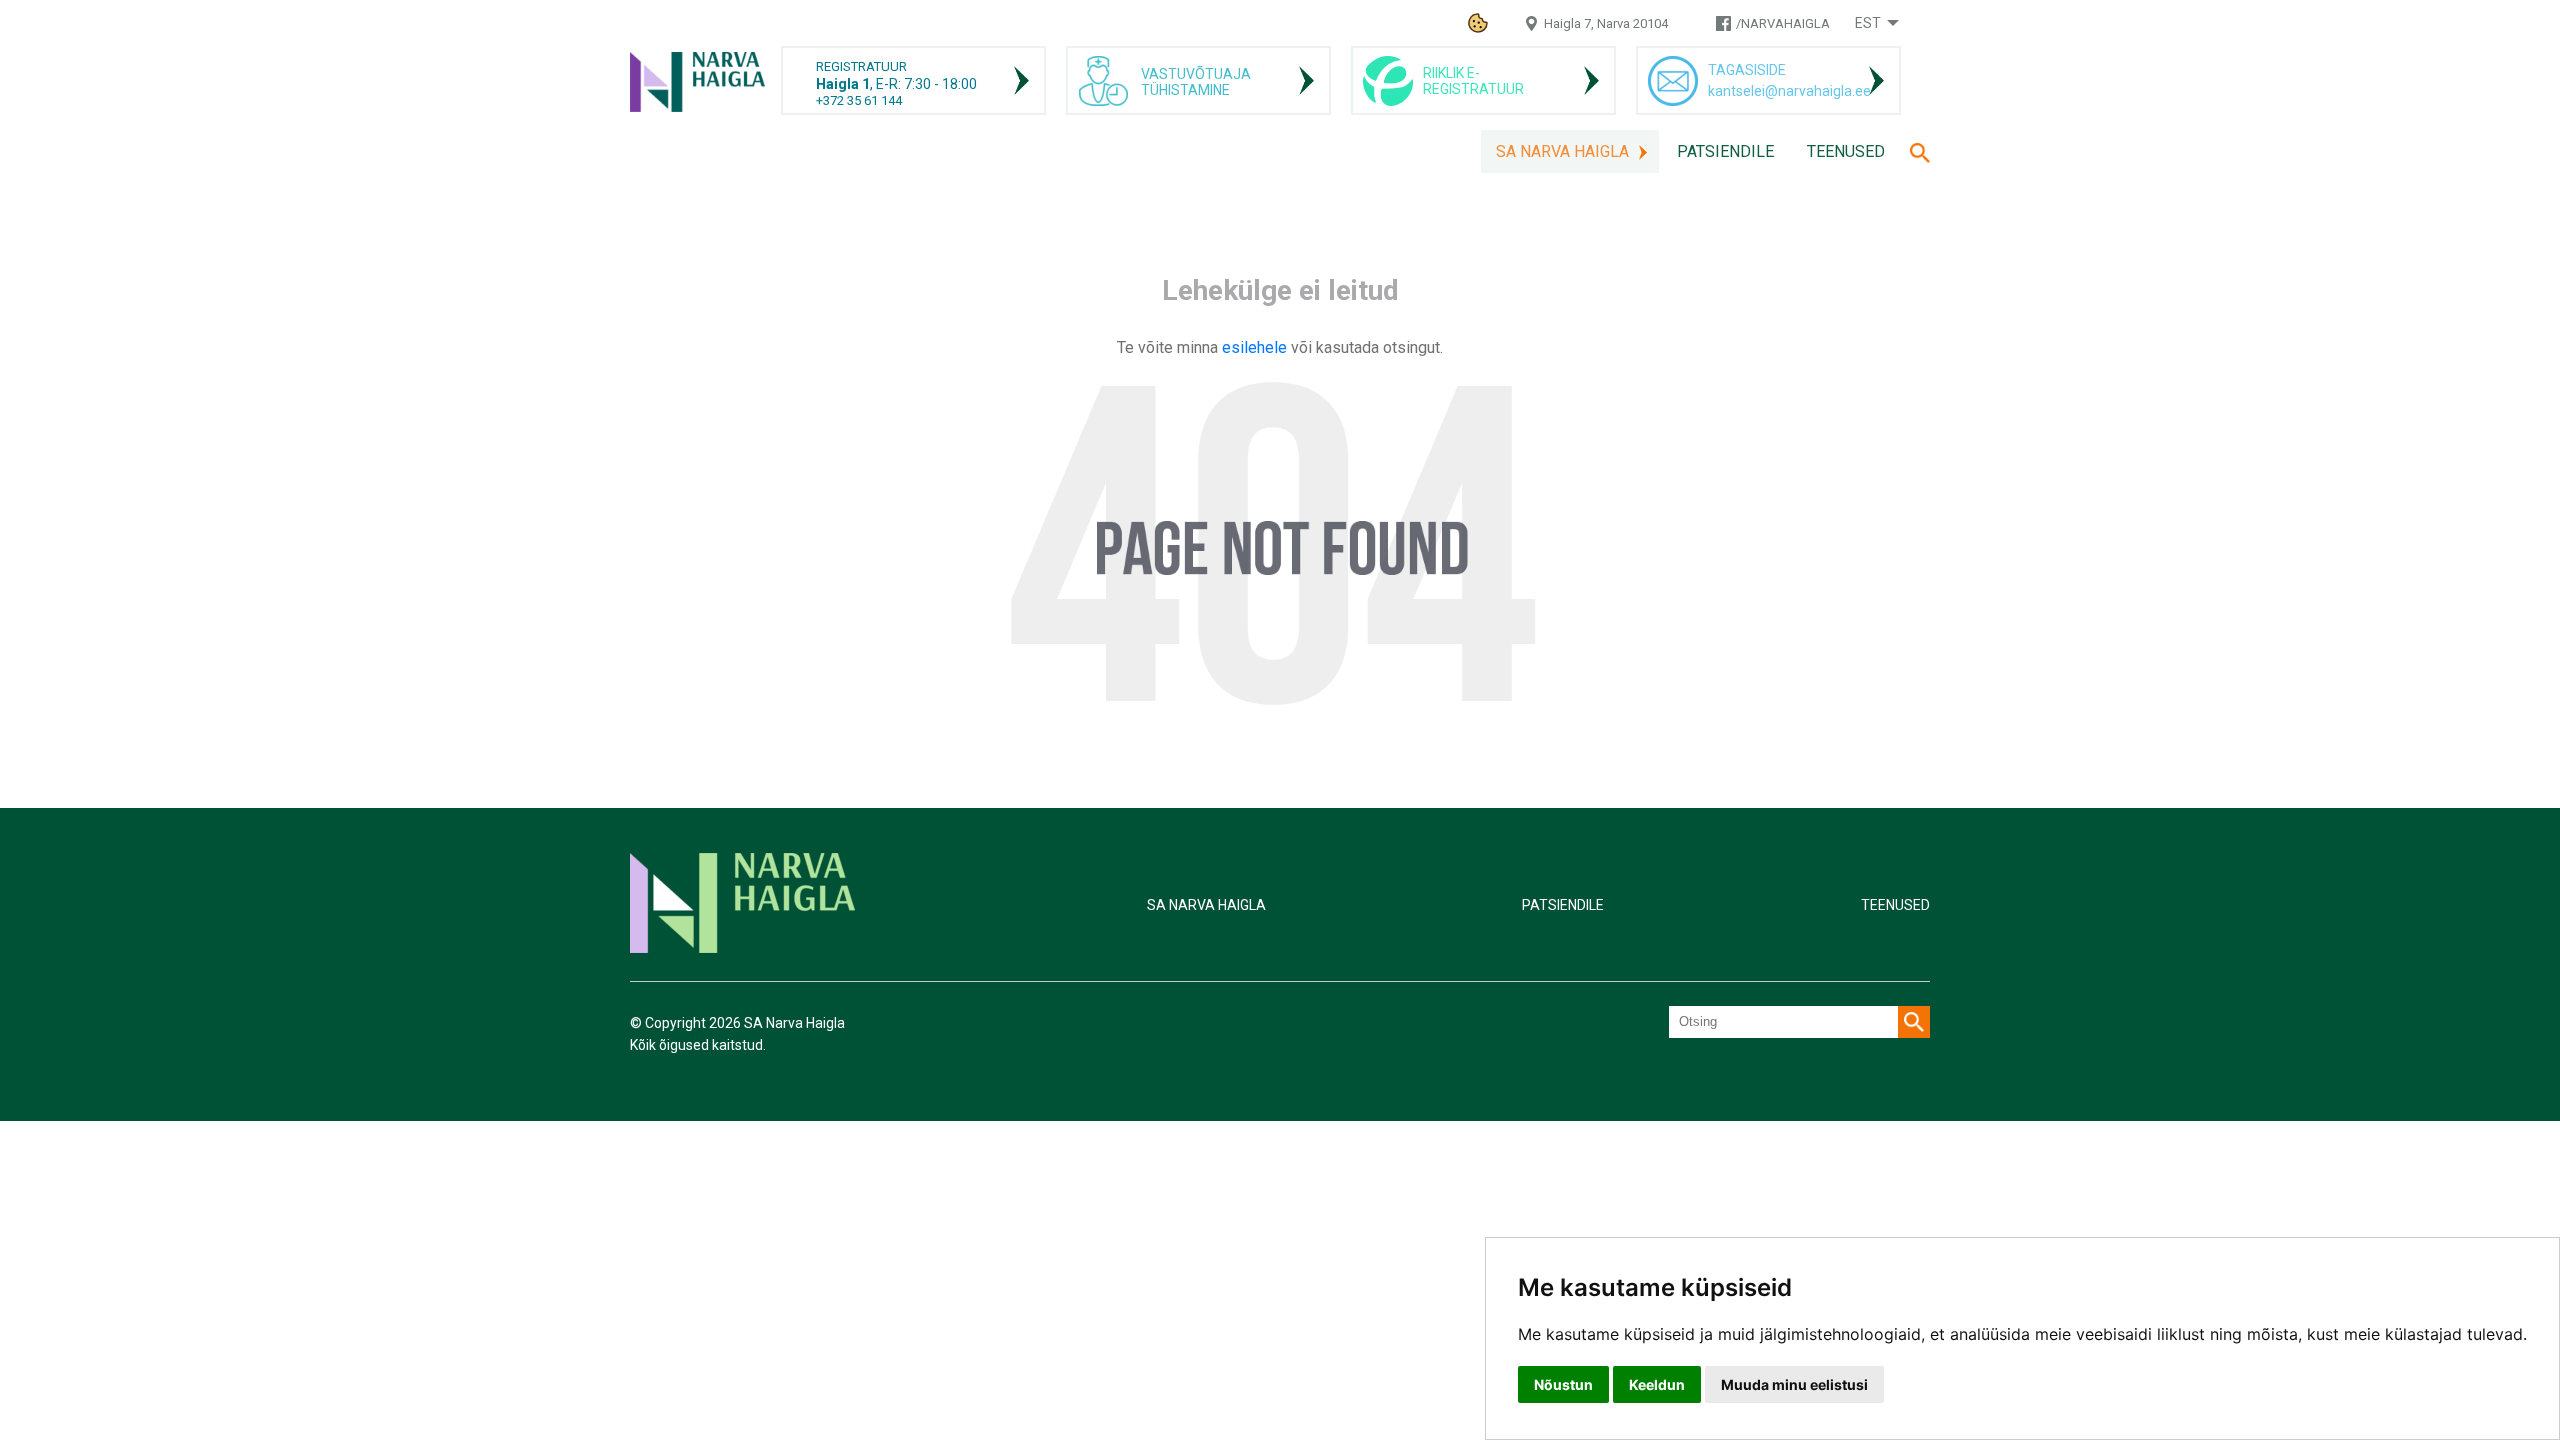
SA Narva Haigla (1562, 151)
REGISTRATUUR (861, 66)
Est (1868, 23)
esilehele (1256, 347)
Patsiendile (1725, 151)
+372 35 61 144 (859, 100)
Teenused (1846, 151)
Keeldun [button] (1657, 1384)
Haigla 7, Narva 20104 (1606, 23)
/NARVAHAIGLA (1783, 23)
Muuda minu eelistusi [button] (1794, 1384)
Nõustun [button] (1563, 1384)
